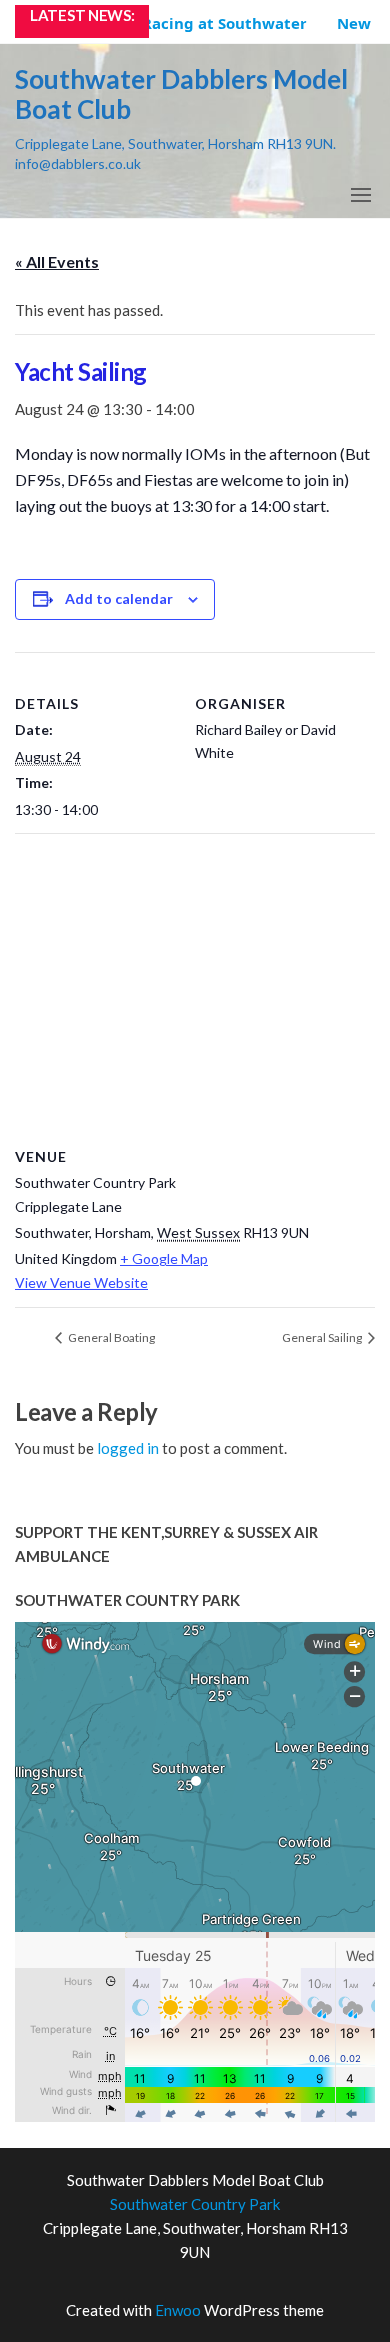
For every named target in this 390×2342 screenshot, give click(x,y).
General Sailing (323, 1337)
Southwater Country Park (195, 2204)
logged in (128, 1448)
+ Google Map (164, 1258)
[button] (361, 195)
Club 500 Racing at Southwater (182, 23)
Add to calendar (119, 598)
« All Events (57, 261)
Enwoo (178, 2310)
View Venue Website (81, 1282)
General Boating (110, 1337)
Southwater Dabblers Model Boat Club (181, 94)
